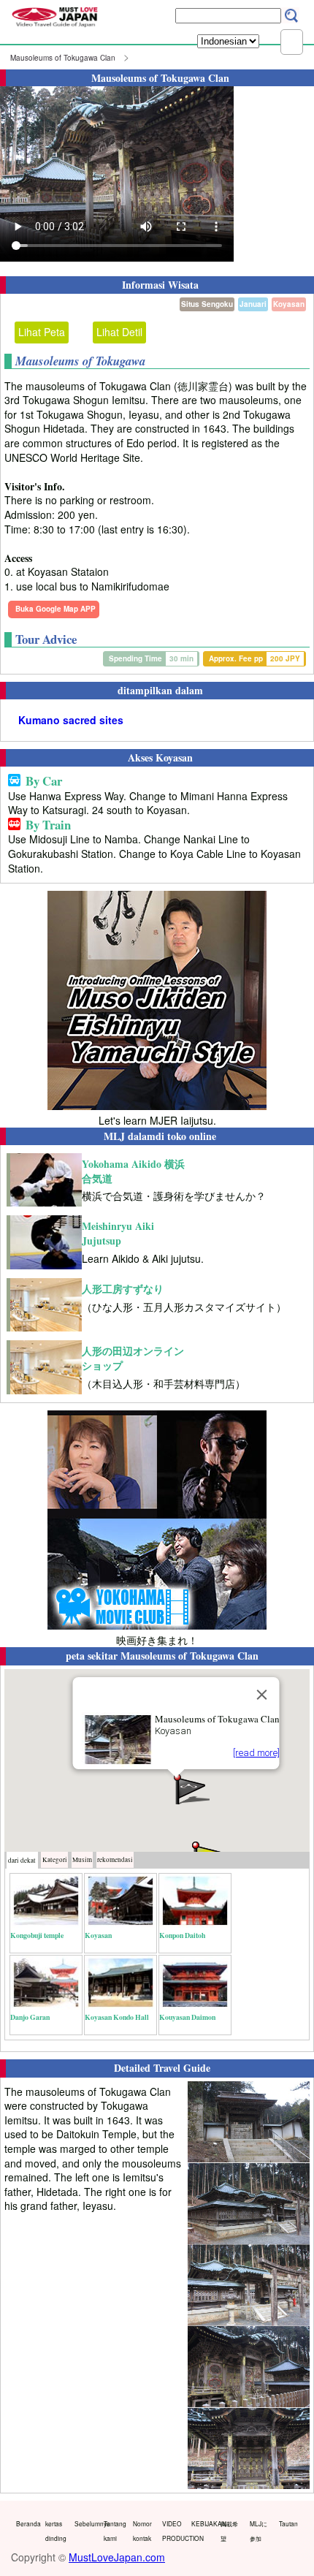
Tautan (288, 2523)
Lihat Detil (119, 332)
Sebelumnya (86, 2523)
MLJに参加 (259, 2531)
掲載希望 (229, 2531)
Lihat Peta (42, 332)
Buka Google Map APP (55, 609)
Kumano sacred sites (71, 720)
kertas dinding (56, 2531)
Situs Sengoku (207, 304)
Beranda (27, 2523)
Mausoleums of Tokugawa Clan (63, 58)
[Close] (262, 1695)
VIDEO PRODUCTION (173, 2531)
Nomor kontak (142, 2531)
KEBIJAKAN (203, 2523)
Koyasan (289, 304)
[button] (191, 1788)
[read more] (256, 1753)
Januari (253, 304)
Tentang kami (115, 2531)
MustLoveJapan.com (117, 2557)
